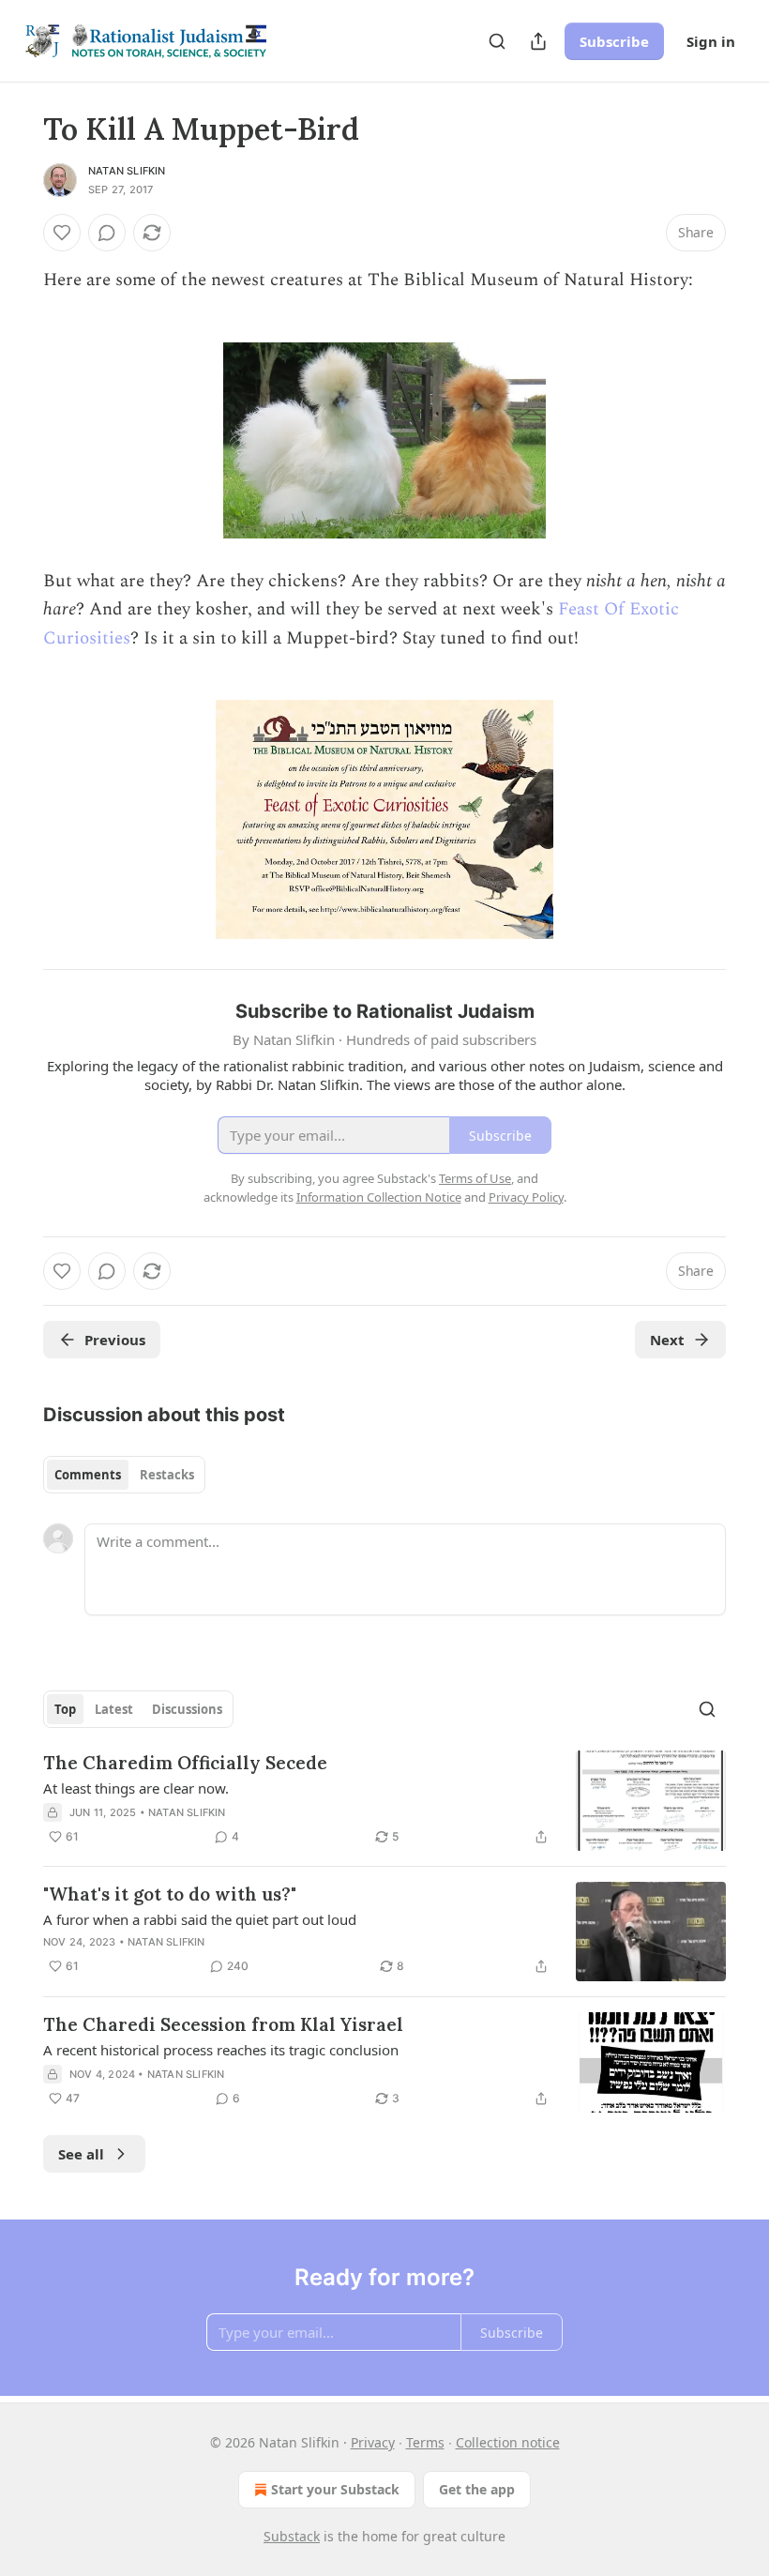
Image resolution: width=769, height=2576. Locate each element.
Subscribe (614, 41)
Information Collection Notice (379, 1197)
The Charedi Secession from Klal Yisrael (223, 2024)
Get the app (477, 2489)
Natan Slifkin (127, 171)
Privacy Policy (526, 1197)
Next (667, 1340)
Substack (292, 2536)
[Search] (497, 41)
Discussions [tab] (187, 1709)
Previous (115, 1340)
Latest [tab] (114, 1709)
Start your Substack (335, 2489)
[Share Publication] (538, 41)
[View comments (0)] (107, 233)
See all (81, 2154)
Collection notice (508, 2442)
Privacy (373, 2442)
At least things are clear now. (136, 1788)
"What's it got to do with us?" (170, 1894)
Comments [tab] (88, 1475)
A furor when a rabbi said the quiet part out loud (200, 1919)
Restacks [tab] (167, 1475)
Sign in (711, 41)
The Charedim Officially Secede (185, 1763)
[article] (384, 1801)
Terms (425, 2442)
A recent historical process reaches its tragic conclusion (221, 2050)
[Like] (62, 233)
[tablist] (124, 1475)
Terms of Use (475, 1178)
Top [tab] (65, 1709)
